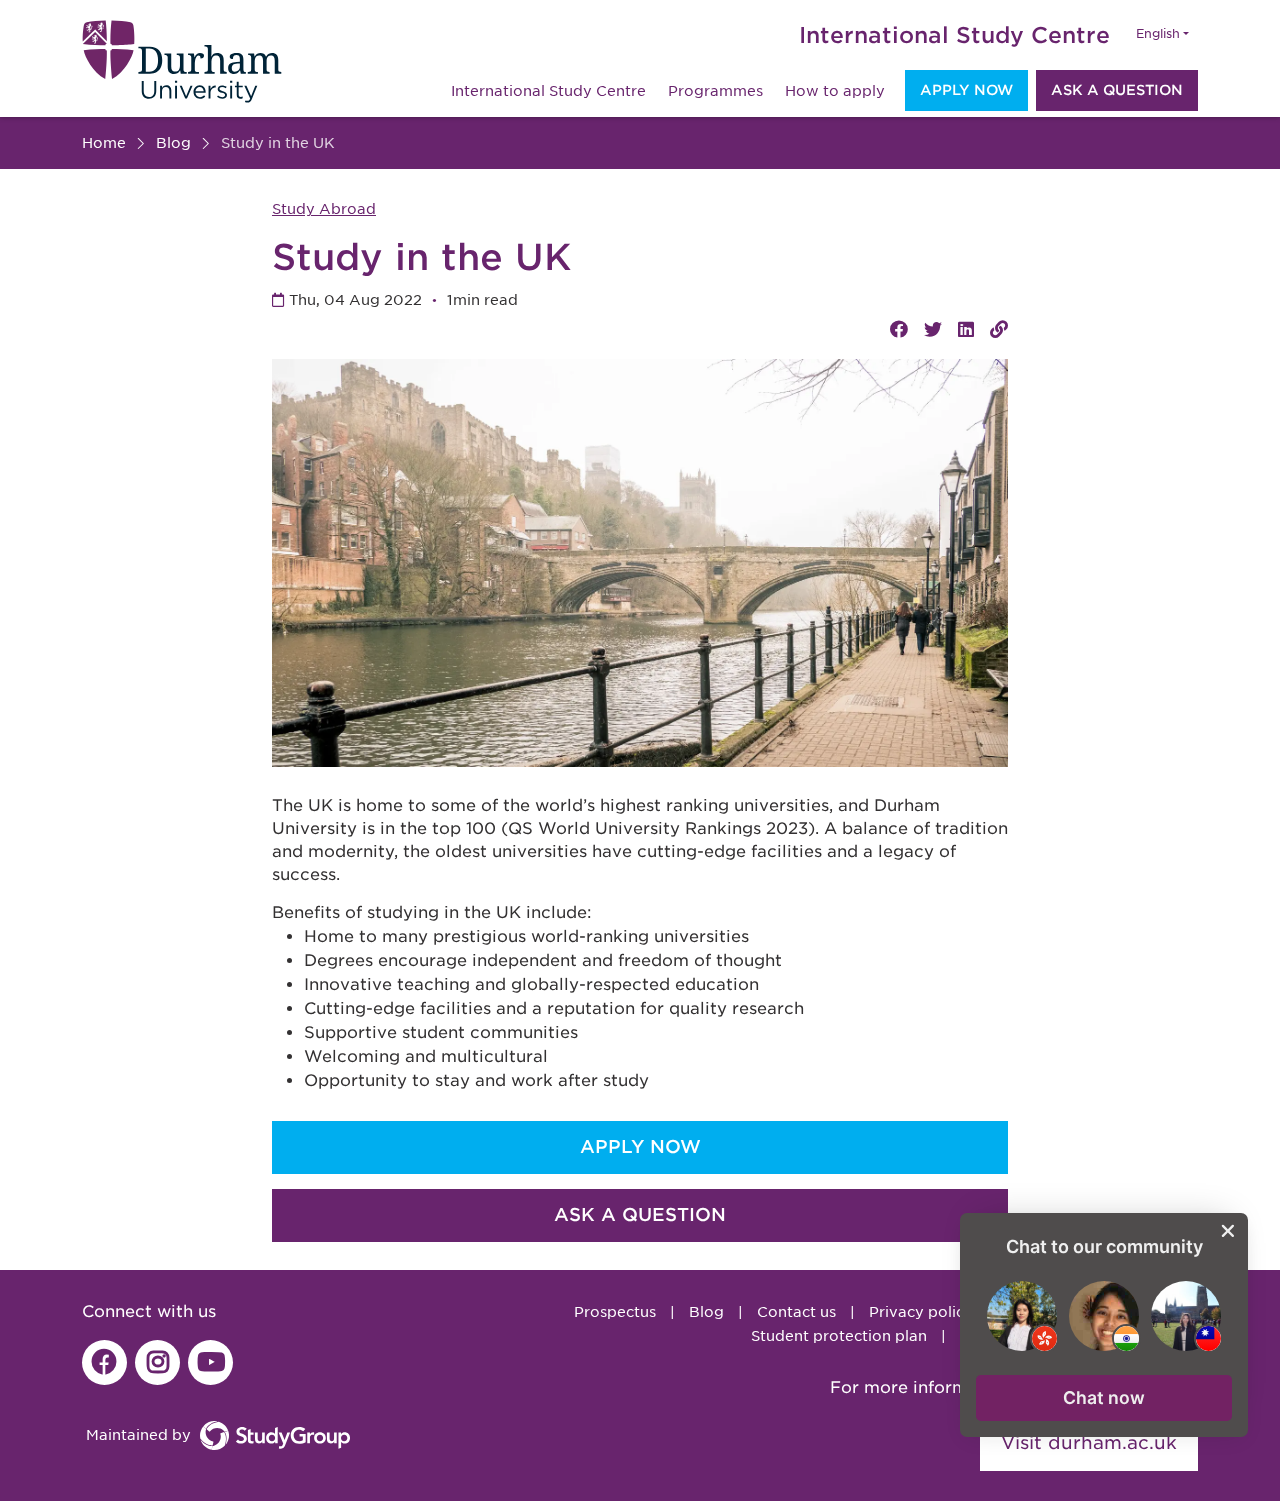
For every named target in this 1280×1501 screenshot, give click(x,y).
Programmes (715, 91)
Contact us (796, 1312)
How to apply (835, 91)
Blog (706, 1312)
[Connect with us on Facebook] (104, 1362)
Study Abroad (324, 209)
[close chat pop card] (1228, 1231)
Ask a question (1117, 90)
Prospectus (615, 1312)
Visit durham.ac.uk (1089, 1442)
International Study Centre (954, 35)
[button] (1104, 1398)
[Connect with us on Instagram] (157, 1362)
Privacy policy (921, 1312)
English (1158, 34)
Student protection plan (839, 1336)
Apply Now (966, 90)
